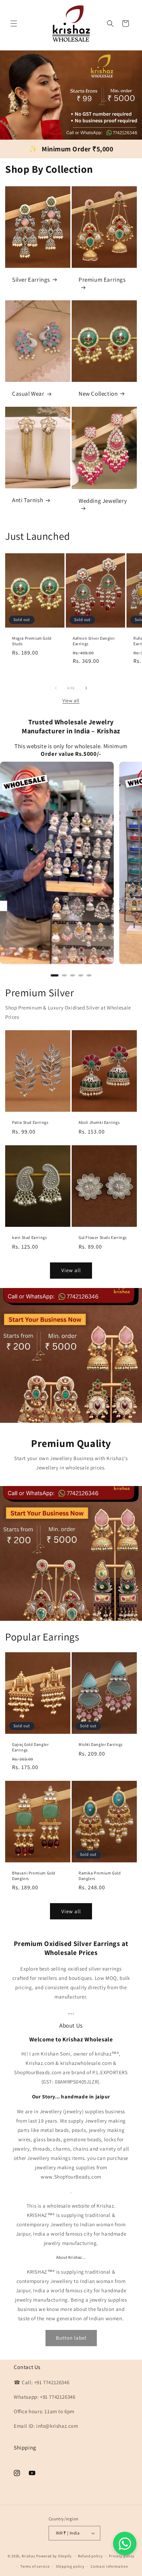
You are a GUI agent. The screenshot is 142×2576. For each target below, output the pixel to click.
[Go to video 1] (54, 975)
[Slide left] (56, 688)
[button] (14, 23)
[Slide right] (86, 688)
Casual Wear (28, 394)
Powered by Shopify (54, 2556)
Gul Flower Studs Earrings (103, 1237)
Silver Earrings (31, 280)
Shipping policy (70, 2566)
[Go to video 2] (64, 975)
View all (71, 701)
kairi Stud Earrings (29, 1237)
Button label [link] (71, 2338)
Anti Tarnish (28, 500)
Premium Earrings (102, 280)
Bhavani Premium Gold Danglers (34, 1876)
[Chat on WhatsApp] (125, 2544)
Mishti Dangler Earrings (101, 1744)
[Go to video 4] (81, 975)
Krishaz (29, 2556)
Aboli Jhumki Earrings (99, 1122)
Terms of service (35, 2566)
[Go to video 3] (72, 975)
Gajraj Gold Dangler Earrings (30, 1747)
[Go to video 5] (89, 975)
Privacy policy (122, 2556)
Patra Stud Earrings (30, 1122)
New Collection (98, 394)
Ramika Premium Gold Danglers (100, 1876)
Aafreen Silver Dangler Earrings (94, 641)
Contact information (109, 2566)
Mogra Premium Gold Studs (32, 641)
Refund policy (90, 2556)
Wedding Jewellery (103, 501)
